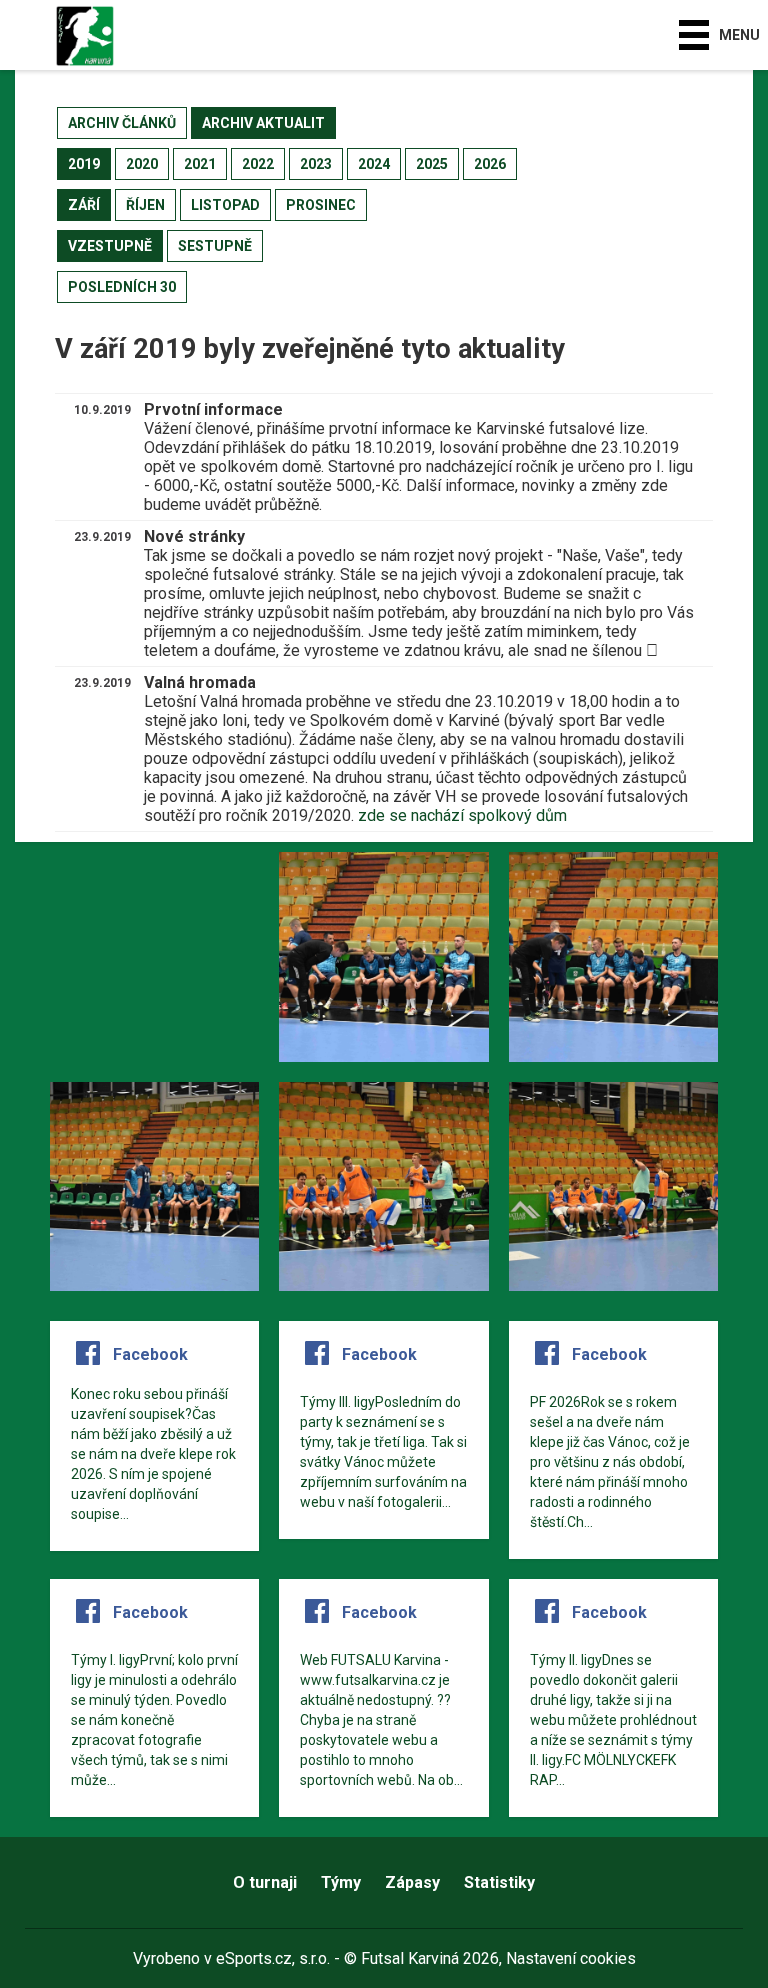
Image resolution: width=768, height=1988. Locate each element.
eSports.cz (254, 1958)
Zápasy (412, 1882)
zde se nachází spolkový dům (462, 815)
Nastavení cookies (571, 1958)
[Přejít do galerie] (154, 956)
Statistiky (499, 1882)
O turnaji (265, 1882)
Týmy (341, 1882)
